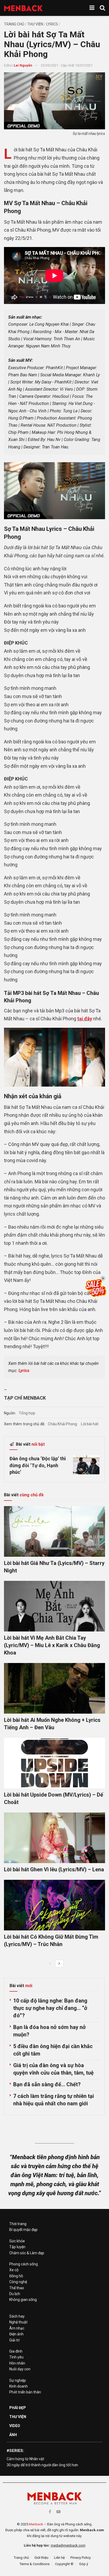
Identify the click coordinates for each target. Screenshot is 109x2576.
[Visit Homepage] (23, 8)
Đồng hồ (16, 2276)
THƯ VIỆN (18, 2417)
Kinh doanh (19, 2386)
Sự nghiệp (18, 2380)
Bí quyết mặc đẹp (23, 2230)
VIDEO (15, 2426)
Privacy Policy (81, 2558)
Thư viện (35, 24)
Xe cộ (14, 2270)
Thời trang (18, 2224)
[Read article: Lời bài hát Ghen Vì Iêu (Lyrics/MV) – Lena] (54, 1838)
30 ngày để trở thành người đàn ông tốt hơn (42, 2465)
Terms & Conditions (35, 2564)
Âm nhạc (17, 2328)
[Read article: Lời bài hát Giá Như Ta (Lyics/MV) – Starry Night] (54, 1531)
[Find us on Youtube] (58, 2512)
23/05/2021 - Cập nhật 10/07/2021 (67, 65)
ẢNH (13, 2435)
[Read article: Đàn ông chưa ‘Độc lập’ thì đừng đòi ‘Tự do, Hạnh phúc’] (86, 1465)
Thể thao (17, 2288)
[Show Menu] (92, 8)
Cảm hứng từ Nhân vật (25, 2459)
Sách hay (17, 2316)
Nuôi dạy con (20, 2369)
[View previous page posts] (50, 1964)
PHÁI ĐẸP (18, 2408)
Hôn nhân (17, 2363)
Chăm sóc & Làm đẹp (27, 2253)
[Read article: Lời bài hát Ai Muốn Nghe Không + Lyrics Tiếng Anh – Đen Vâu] (54, 1688)
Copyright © (64, 2564)
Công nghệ (18, 2282)
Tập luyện (17, 2247)
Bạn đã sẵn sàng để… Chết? (47, 2084)
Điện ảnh (16, 2334)
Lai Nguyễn (23, 65)
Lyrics (52, 24)
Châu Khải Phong (62, 1424)
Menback (36, 2524)
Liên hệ (59, 2558)
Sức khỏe (17, 2241)
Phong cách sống (24, 2264)
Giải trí (14, 2340)
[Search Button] (102, 8)
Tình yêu (16, 2357)
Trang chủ (14, 24)
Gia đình (16, 2351)
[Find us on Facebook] (50, 2512)
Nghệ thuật (18, 2322)
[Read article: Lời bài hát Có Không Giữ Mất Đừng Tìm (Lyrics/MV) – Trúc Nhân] (54, 1905)
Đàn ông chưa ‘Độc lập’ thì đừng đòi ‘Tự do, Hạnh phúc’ (38, 1465)
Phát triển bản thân (25, 2392)
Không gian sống (23, 2300)
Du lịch (15, 2294)
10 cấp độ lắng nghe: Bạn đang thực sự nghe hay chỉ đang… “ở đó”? (50, 2008)
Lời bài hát (90, 1424)
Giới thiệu (41, 2558)
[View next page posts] (59, 1964)
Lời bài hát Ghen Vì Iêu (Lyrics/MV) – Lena (54, 1869)
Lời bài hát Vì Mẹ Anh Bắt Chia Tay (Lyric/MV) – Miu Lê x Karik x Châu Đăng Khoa (52, 1645)
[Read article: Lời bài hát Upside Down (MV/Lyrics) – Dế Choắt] (54, 1763)
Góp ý (84, 2564)
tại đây (85, 1019)
